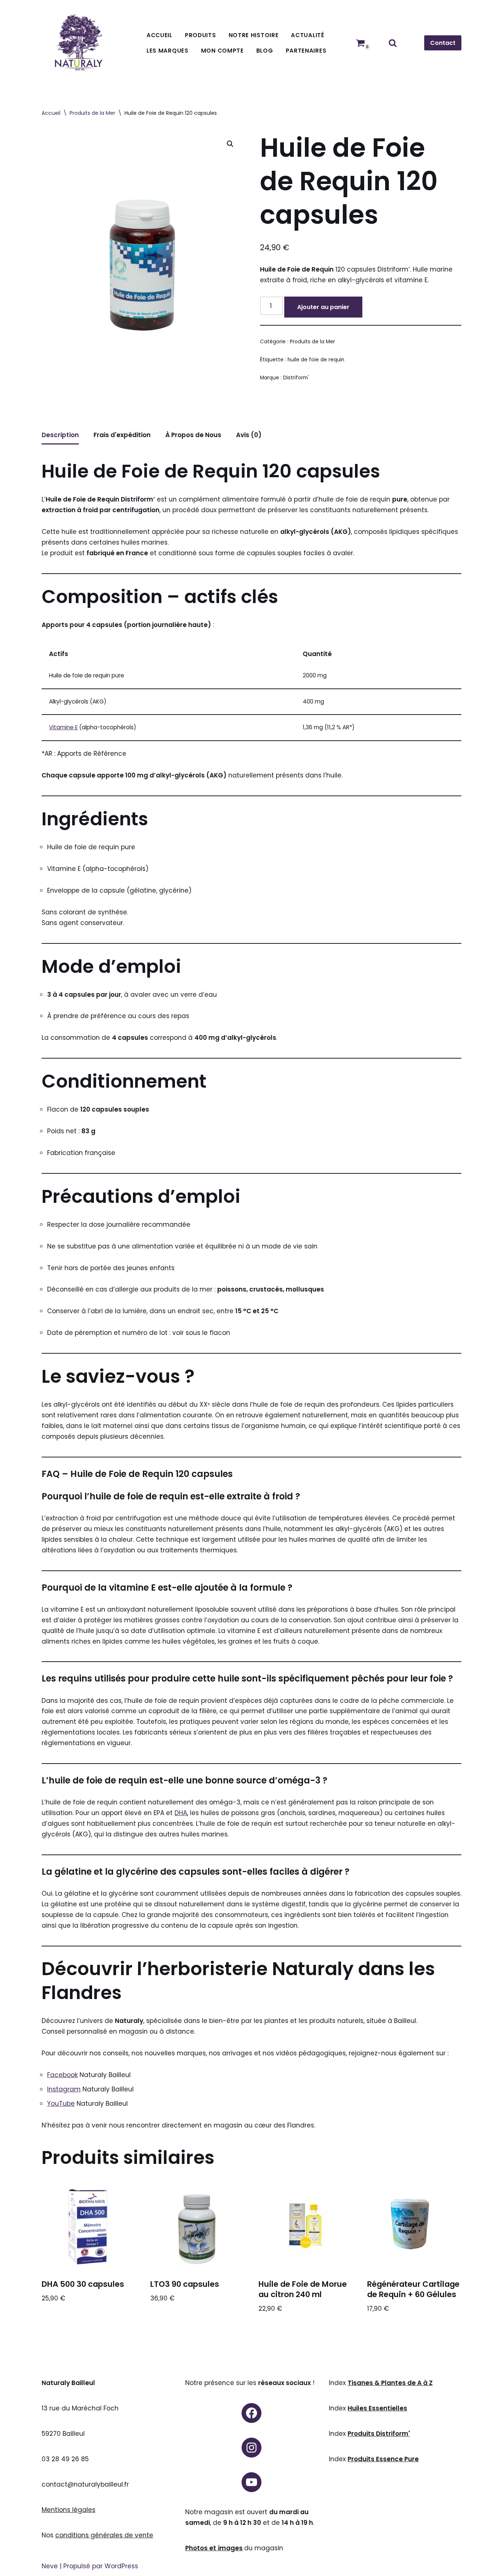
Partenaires (306, 51)
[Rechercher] (393, 43)
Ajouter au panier (323, 307)
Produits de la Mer (92, 113)
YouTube (61, 2104)
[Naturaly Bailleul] (78, 43)
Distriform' (296, 378)
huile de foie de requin (316, 360)
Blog (265, 51)
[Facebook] (251, 2413)
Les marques (168, 51)
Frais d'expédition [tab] (122, 435)
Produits (201, 35)
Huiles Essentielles (377, 2408)
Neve (50, 2566)
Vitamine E (63, 727)
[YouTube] (251, 2482)
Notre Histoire (254, 35)
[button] (230, 144)
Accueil (159, 35)
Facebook (62, 2075)
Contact (443, 43)
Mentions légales (68, 2510)
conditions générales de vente (104, 2535)
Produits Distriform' (379, 2434)
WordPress (121, 2566)
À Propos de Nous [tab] (193, 435)
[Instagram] (251, 2448)
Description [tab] (60, 435)
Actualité (307, 35)
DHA (181, 1813)
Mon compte (222, 51)
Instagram (64, 2089)
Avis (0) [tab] (249, 435)
